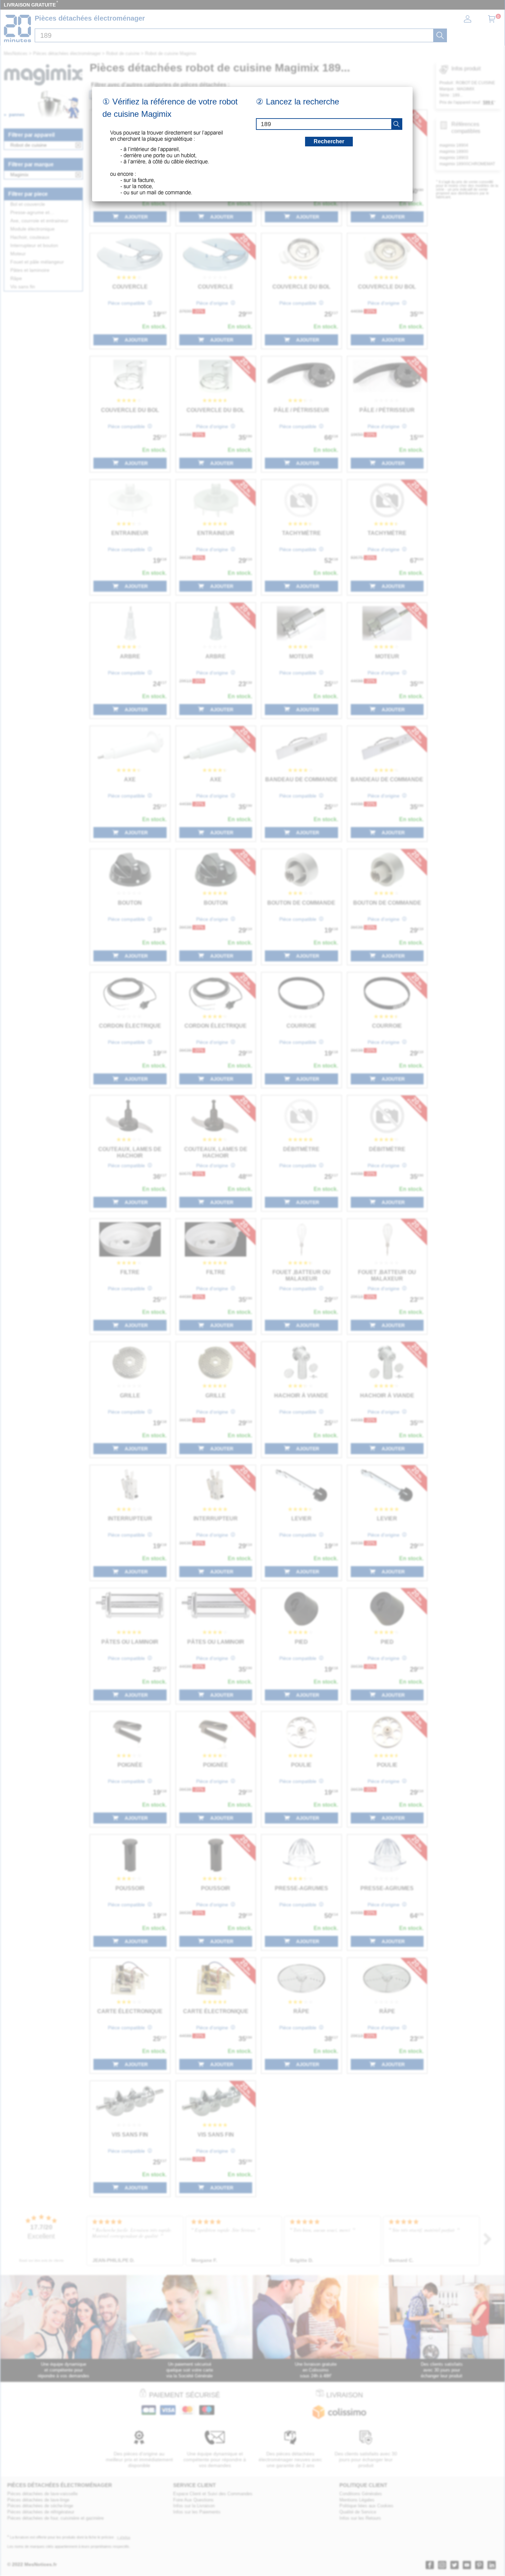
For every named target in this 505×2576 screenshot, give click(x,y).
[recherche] (396, 124)
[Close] (413, 87)
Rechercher (329, 141)
